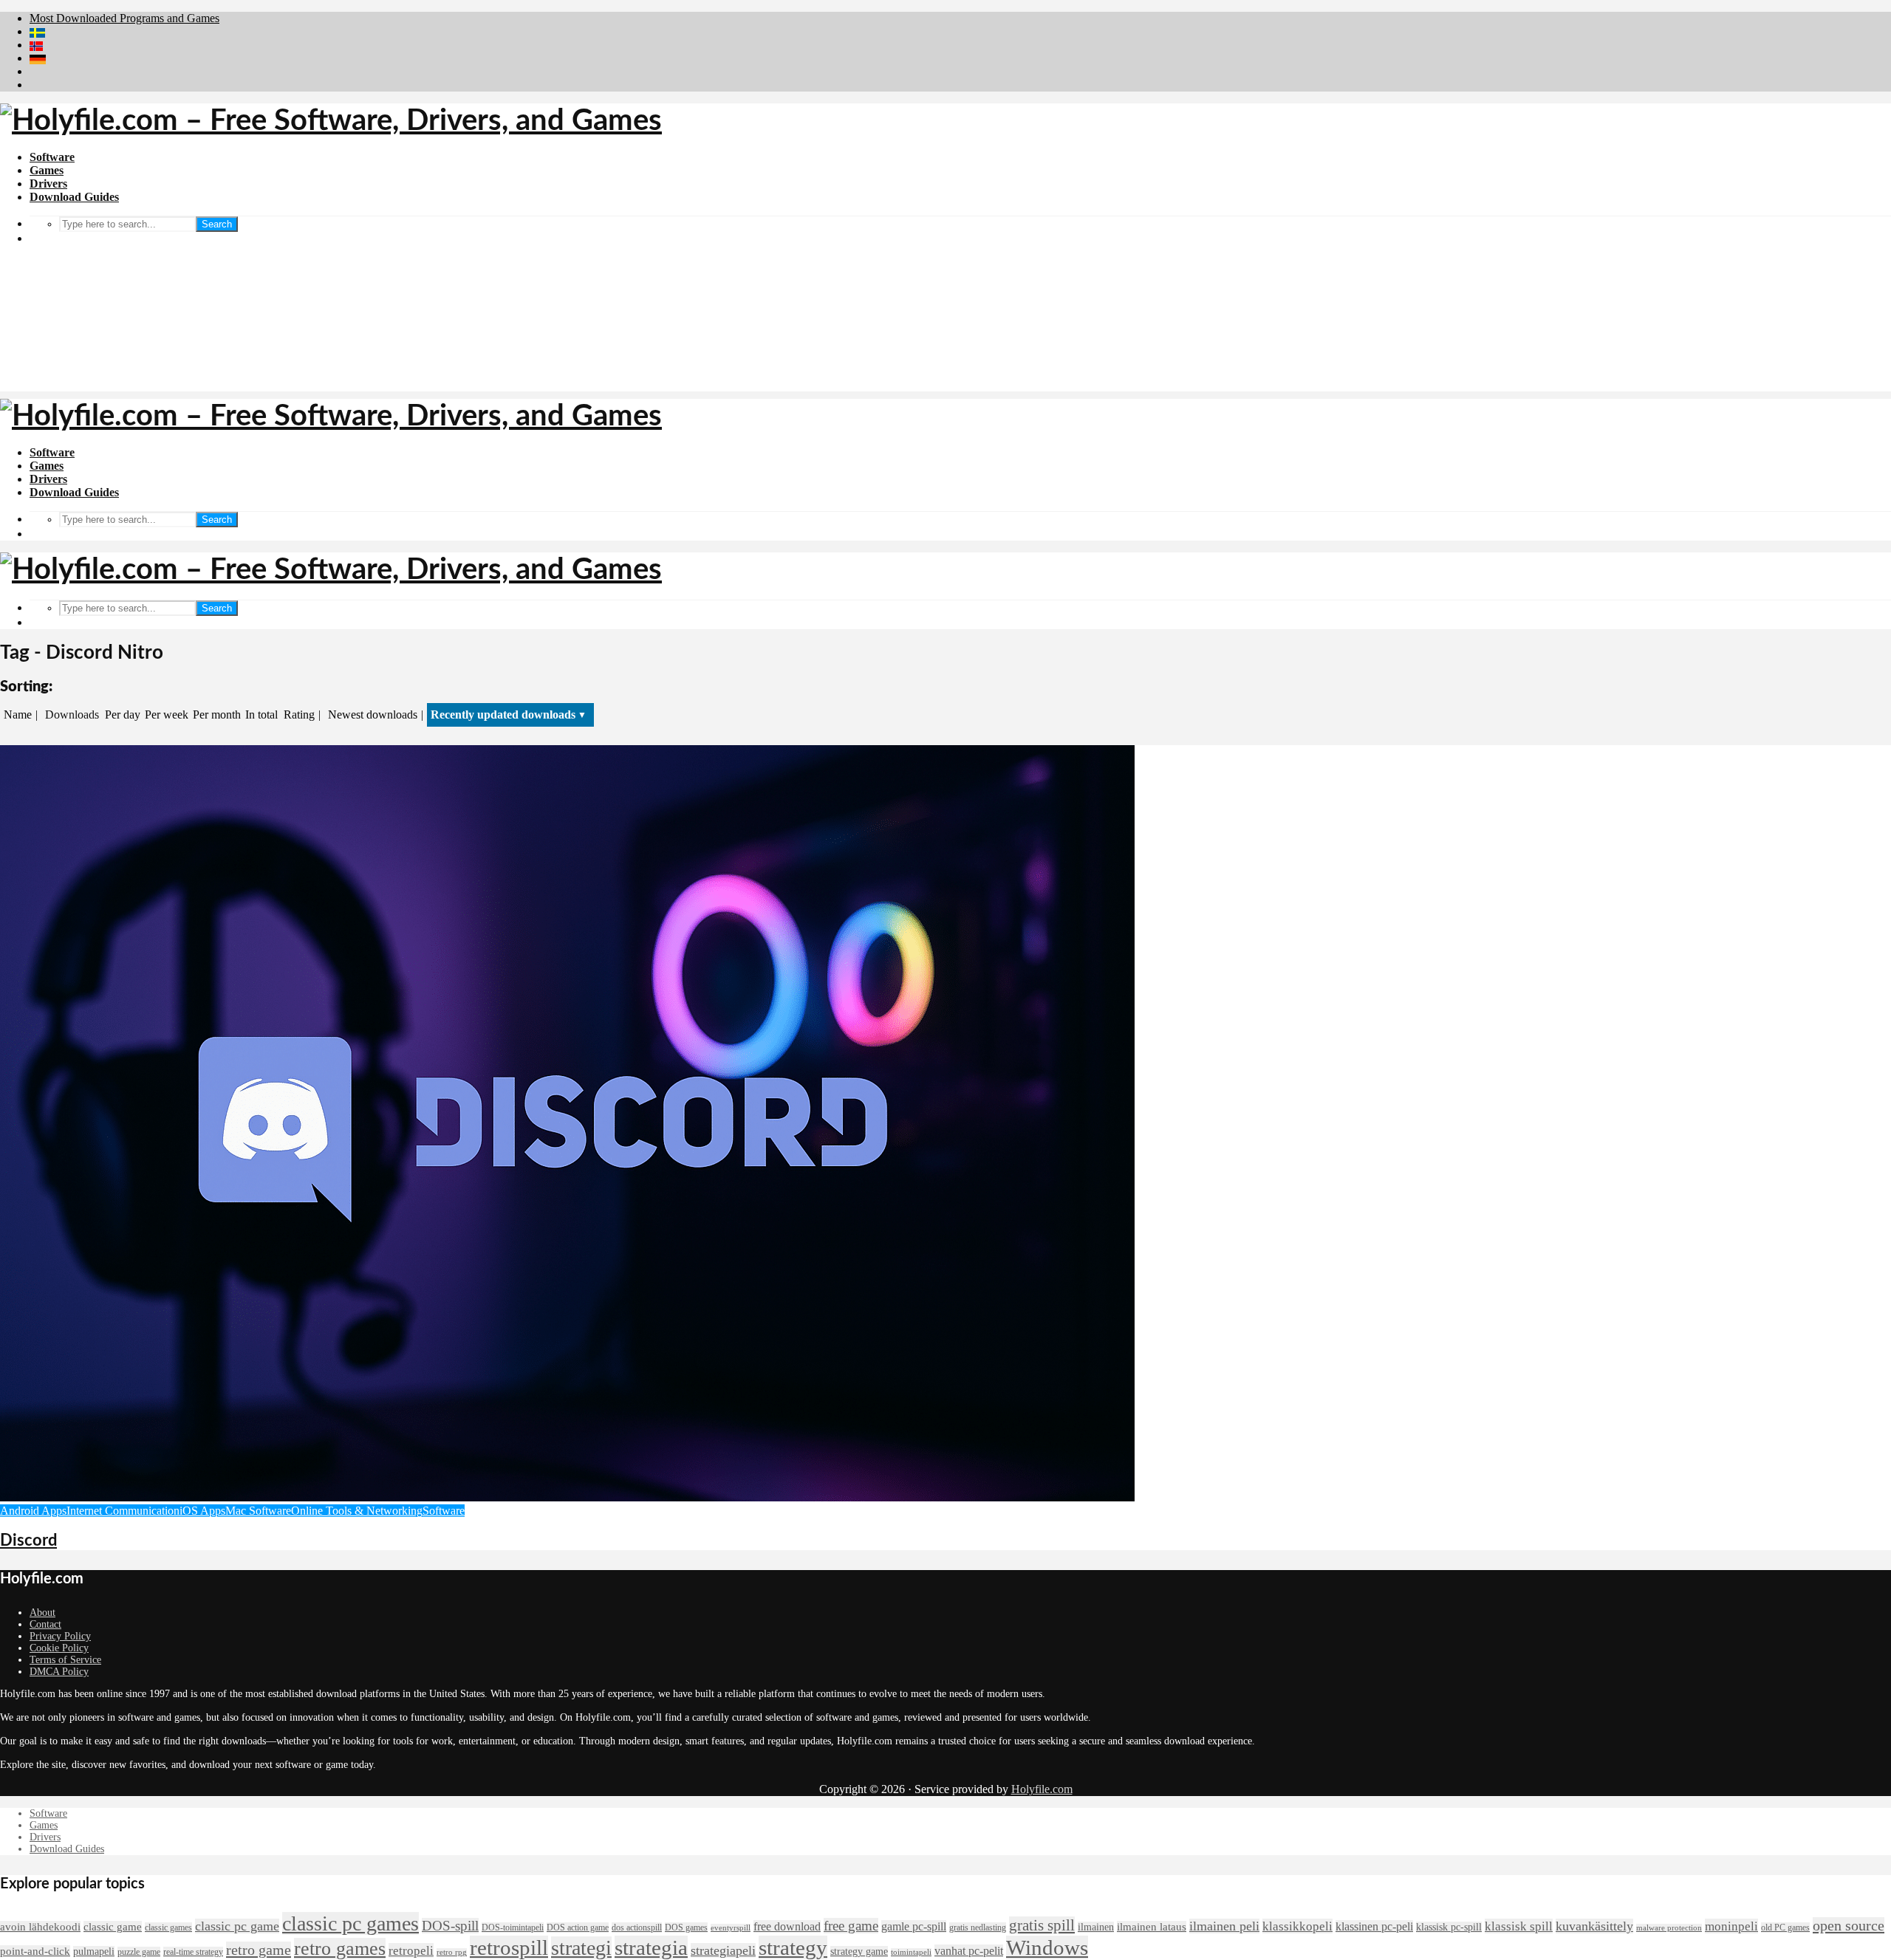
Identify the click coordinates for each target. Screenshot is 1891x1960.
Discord (28, 1541)
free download (787, 1926)
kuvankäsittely (1594, 1926)
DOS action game (578, 1928)
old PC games (1785, 1928)
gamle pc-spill (914, 1926)
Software (52, 157)
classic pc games (350, 1923)
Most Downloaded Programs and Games (124, 18)
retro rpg (452, 1952)
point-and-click (35, 1951)
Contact (45, 1624)
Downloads (72, 715)
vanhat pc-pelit (969, 1951)
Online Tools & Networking (357, 1511)
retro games (340, 1949)
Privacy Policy (60, 1636)
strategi (581, 1948)
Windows (1047, 1947)
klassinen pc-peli (1374, 1926)
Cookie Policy (59, 1648)
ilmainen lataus (1152, 1927)
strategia (651, 1947)
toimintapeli (911, 1952)
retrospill (509, 1947)
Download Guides (74, 197)
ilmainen (1096, 1927)
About (42, 1613)
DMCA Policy (59, 1672)
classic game (113, 1927)
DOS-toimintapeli (513, 1928)
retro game (259, 1950)
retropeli (411, 1950)
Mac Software (258, 1511)
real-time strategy (193, 1952)
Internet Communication (123, 1511)
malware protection (1669, 1928)
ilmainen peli (1224, 1926)
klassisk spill (1519, 1926)
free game (851, 1926)
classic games (168, 1928)
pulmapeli (94, 1952)
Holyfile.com (1042, 1789)
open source (1849, 1925)
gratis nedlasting (978, 1928)
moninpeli (1731, 1926)
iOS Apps (202, 1511)
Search (217, 224)
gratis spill (1042, 1925)
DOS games (686, 1928)
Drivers (48, 184)
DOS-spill (450, 1926)
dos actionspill (637, 1928)
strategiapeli (723, 1950)
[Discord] (567, 1497)
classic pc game (237, 1926)
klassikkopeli (1297, 1926)
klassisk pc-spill (1449, 1927)
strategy (793, 1947)
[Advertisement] (945, 288)
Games (47, 170)
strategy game (859, 1952)
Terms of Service (65, 1660)
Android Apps (33, 1511)
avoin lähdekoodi (40, 1927)
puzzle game (139, 1952)
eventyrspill (731, 1928)
